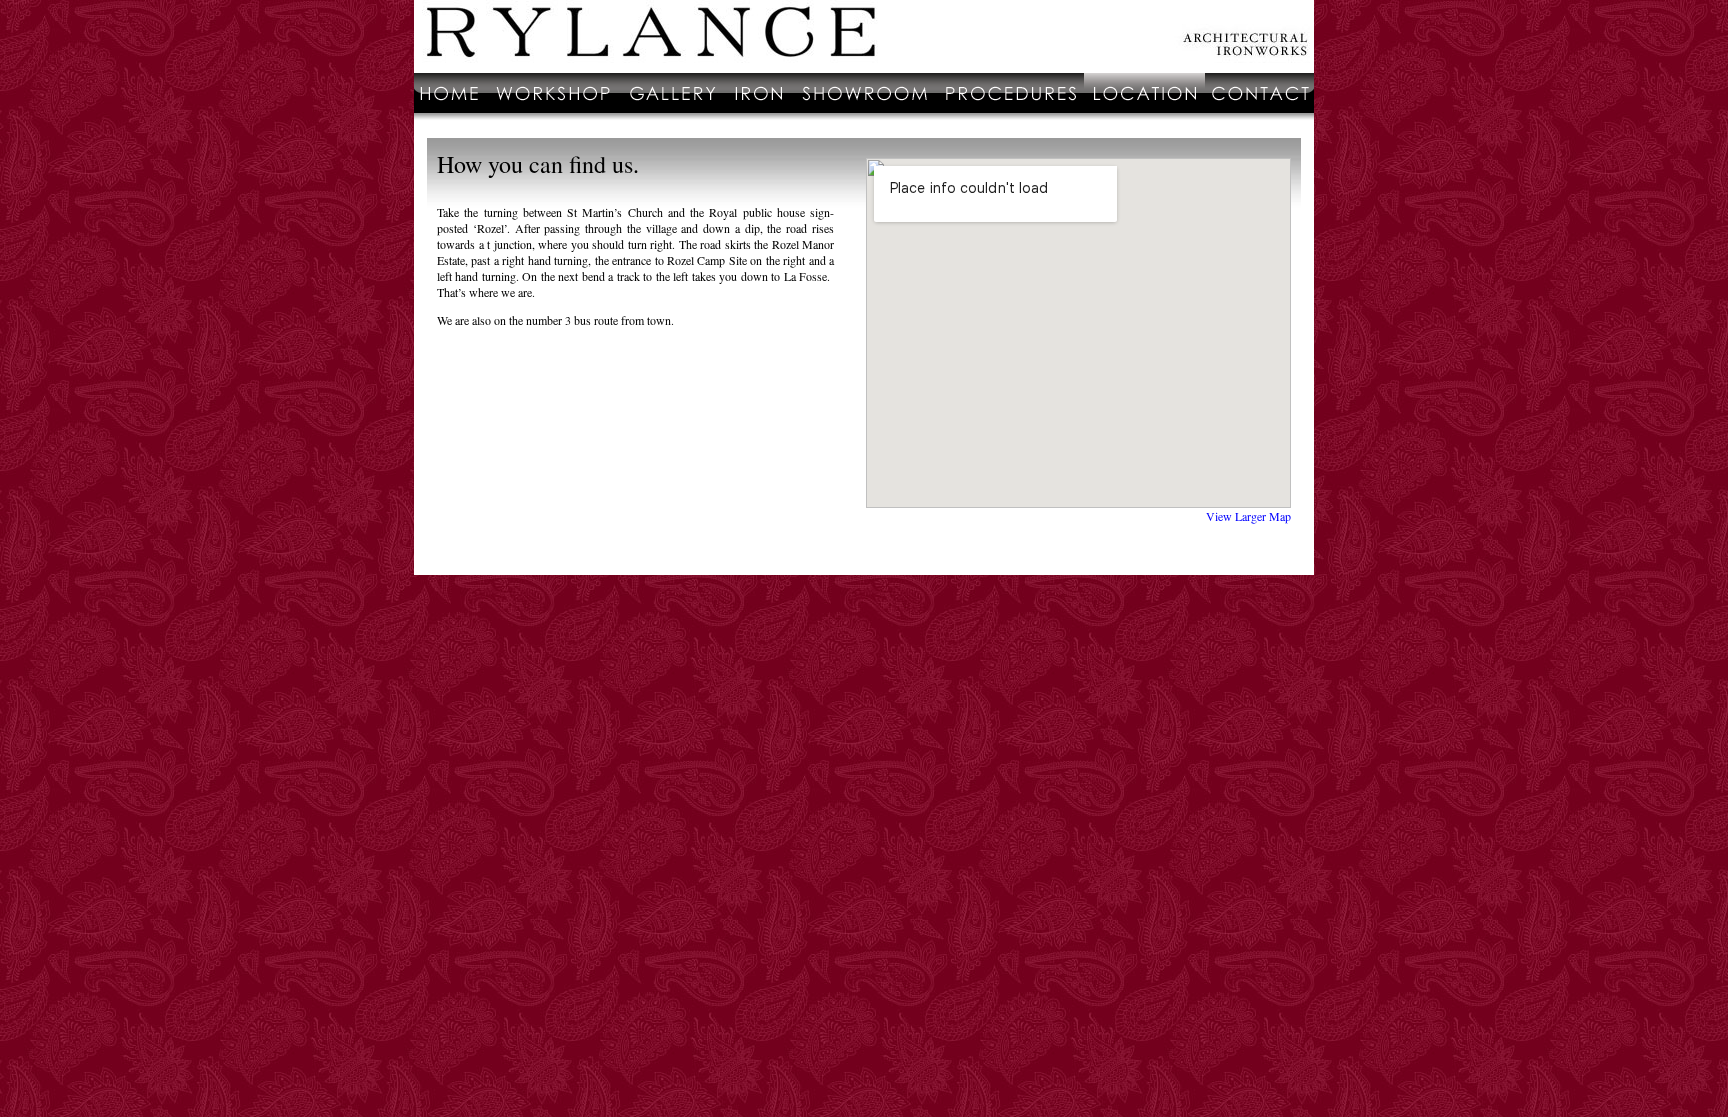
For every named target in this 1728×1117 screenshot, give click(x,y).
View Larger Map (1248, 516)
